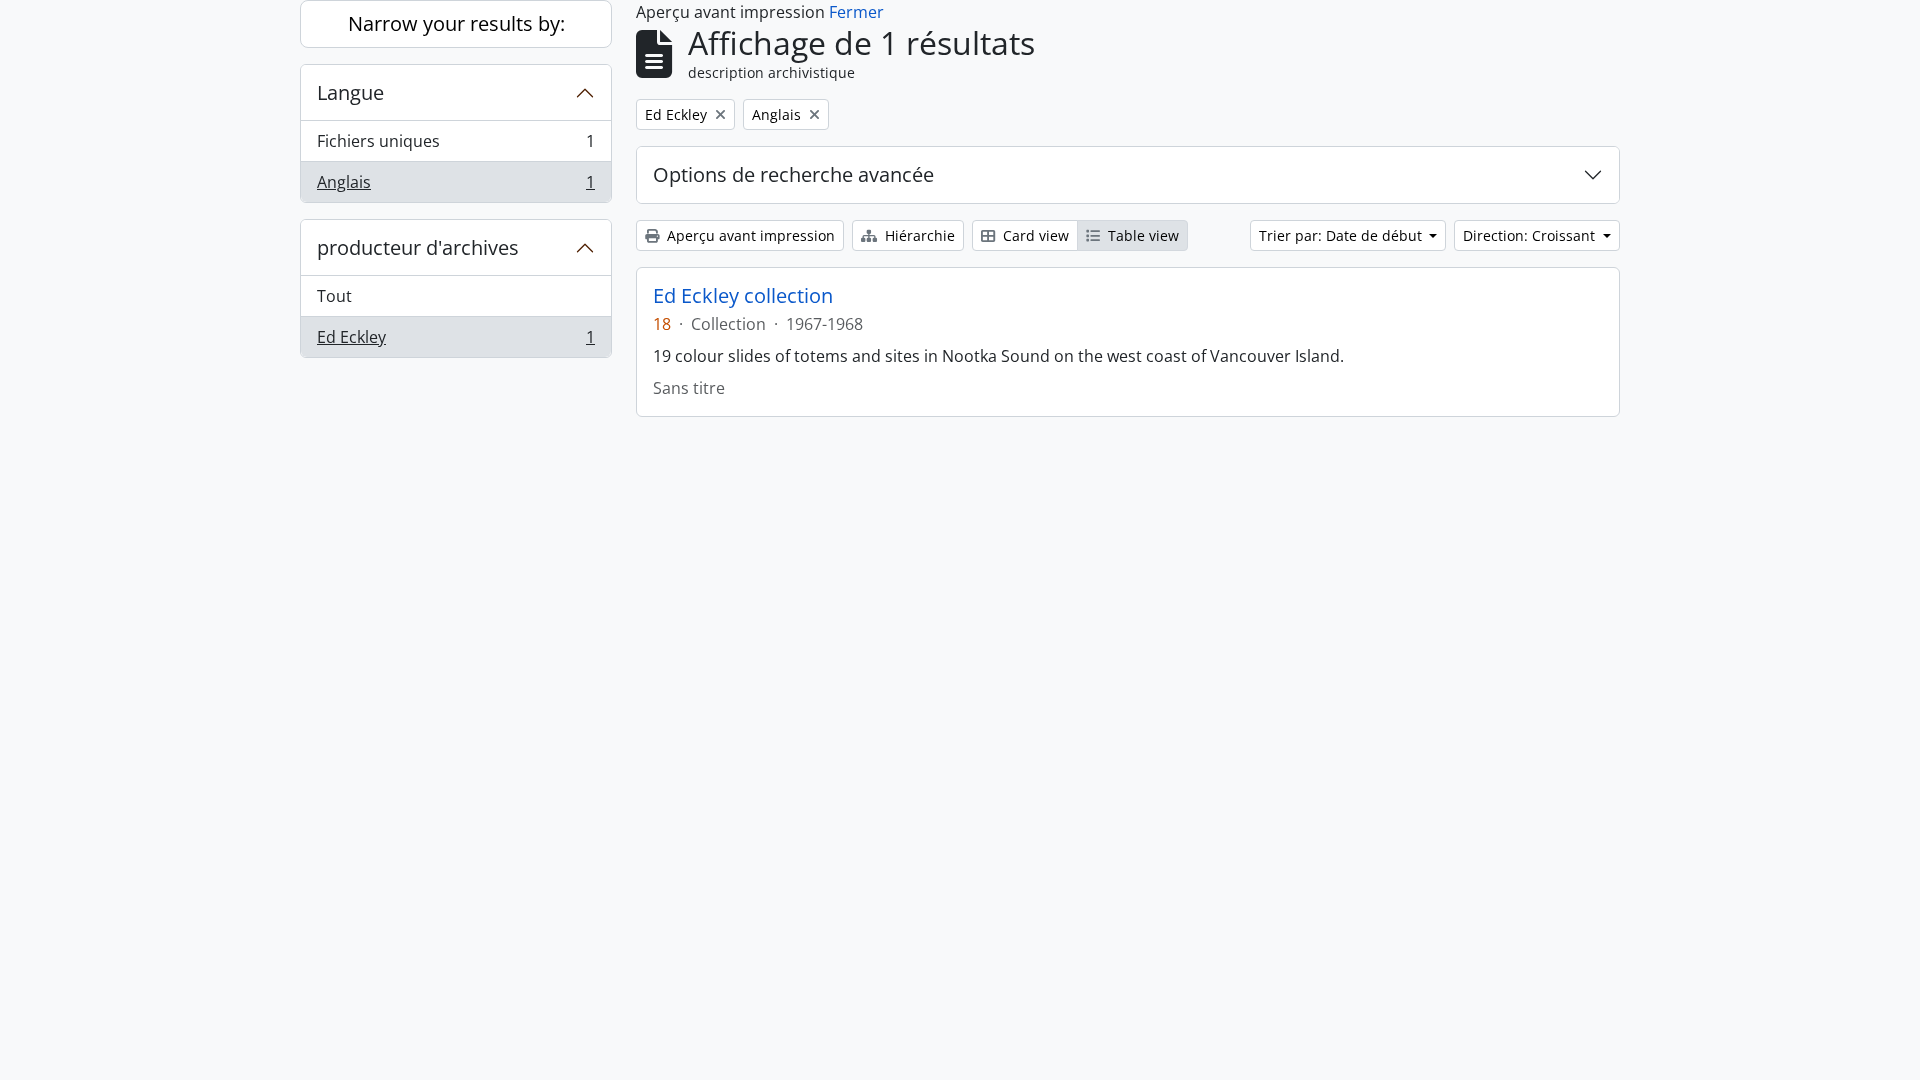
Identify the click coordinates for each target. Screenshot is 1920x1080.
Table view (1141, 235)
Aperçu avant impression (749, 235)
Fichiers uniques (455, 146)
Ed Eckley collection (743, 296)
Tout (334, 296)
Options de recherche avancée (793, 174)
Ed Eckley (455, 341)
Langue (350, 92)
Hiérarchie (918, 235)
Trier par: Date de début (1342, 235)
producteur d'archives (418, 247)
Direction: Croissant (1531, 235)
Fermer (856, 12)
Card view (1034, 235)
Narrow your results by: (456, 23)
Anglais (455, 186)
